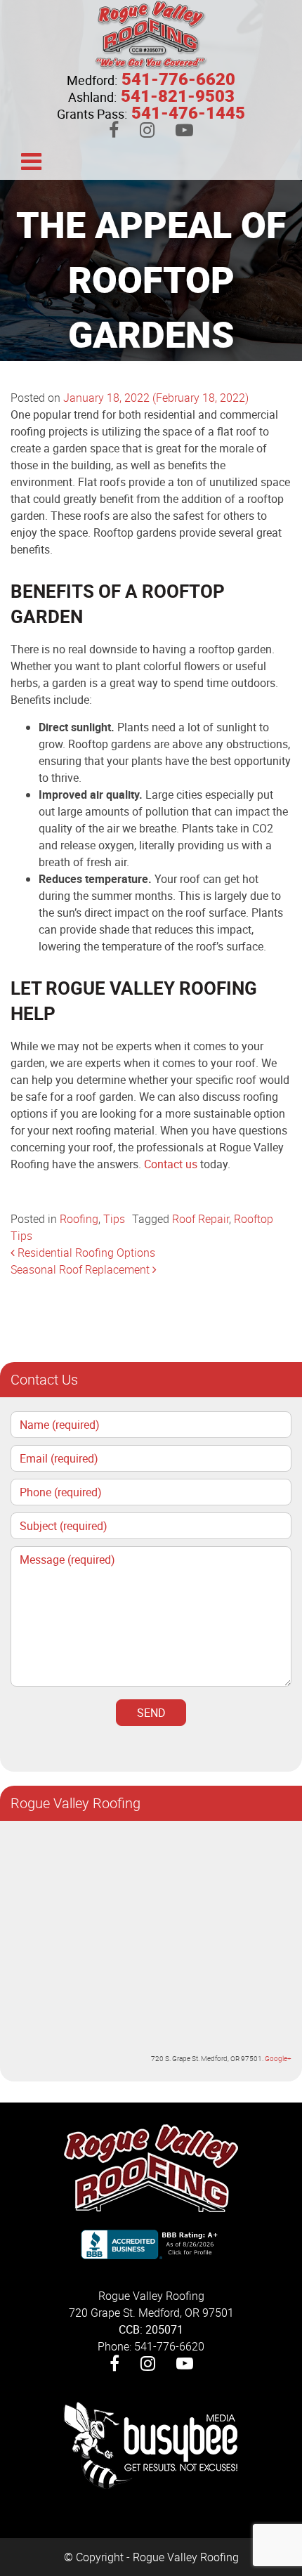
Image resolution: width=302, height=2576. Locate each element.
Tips (114, 1219)
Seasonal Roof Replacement (81, 1269)
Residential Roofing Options (85, 1253)
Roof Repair (201, 1219)
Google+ (278, 2058)
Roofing (79, 1219)
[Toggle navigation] (31, 160)
